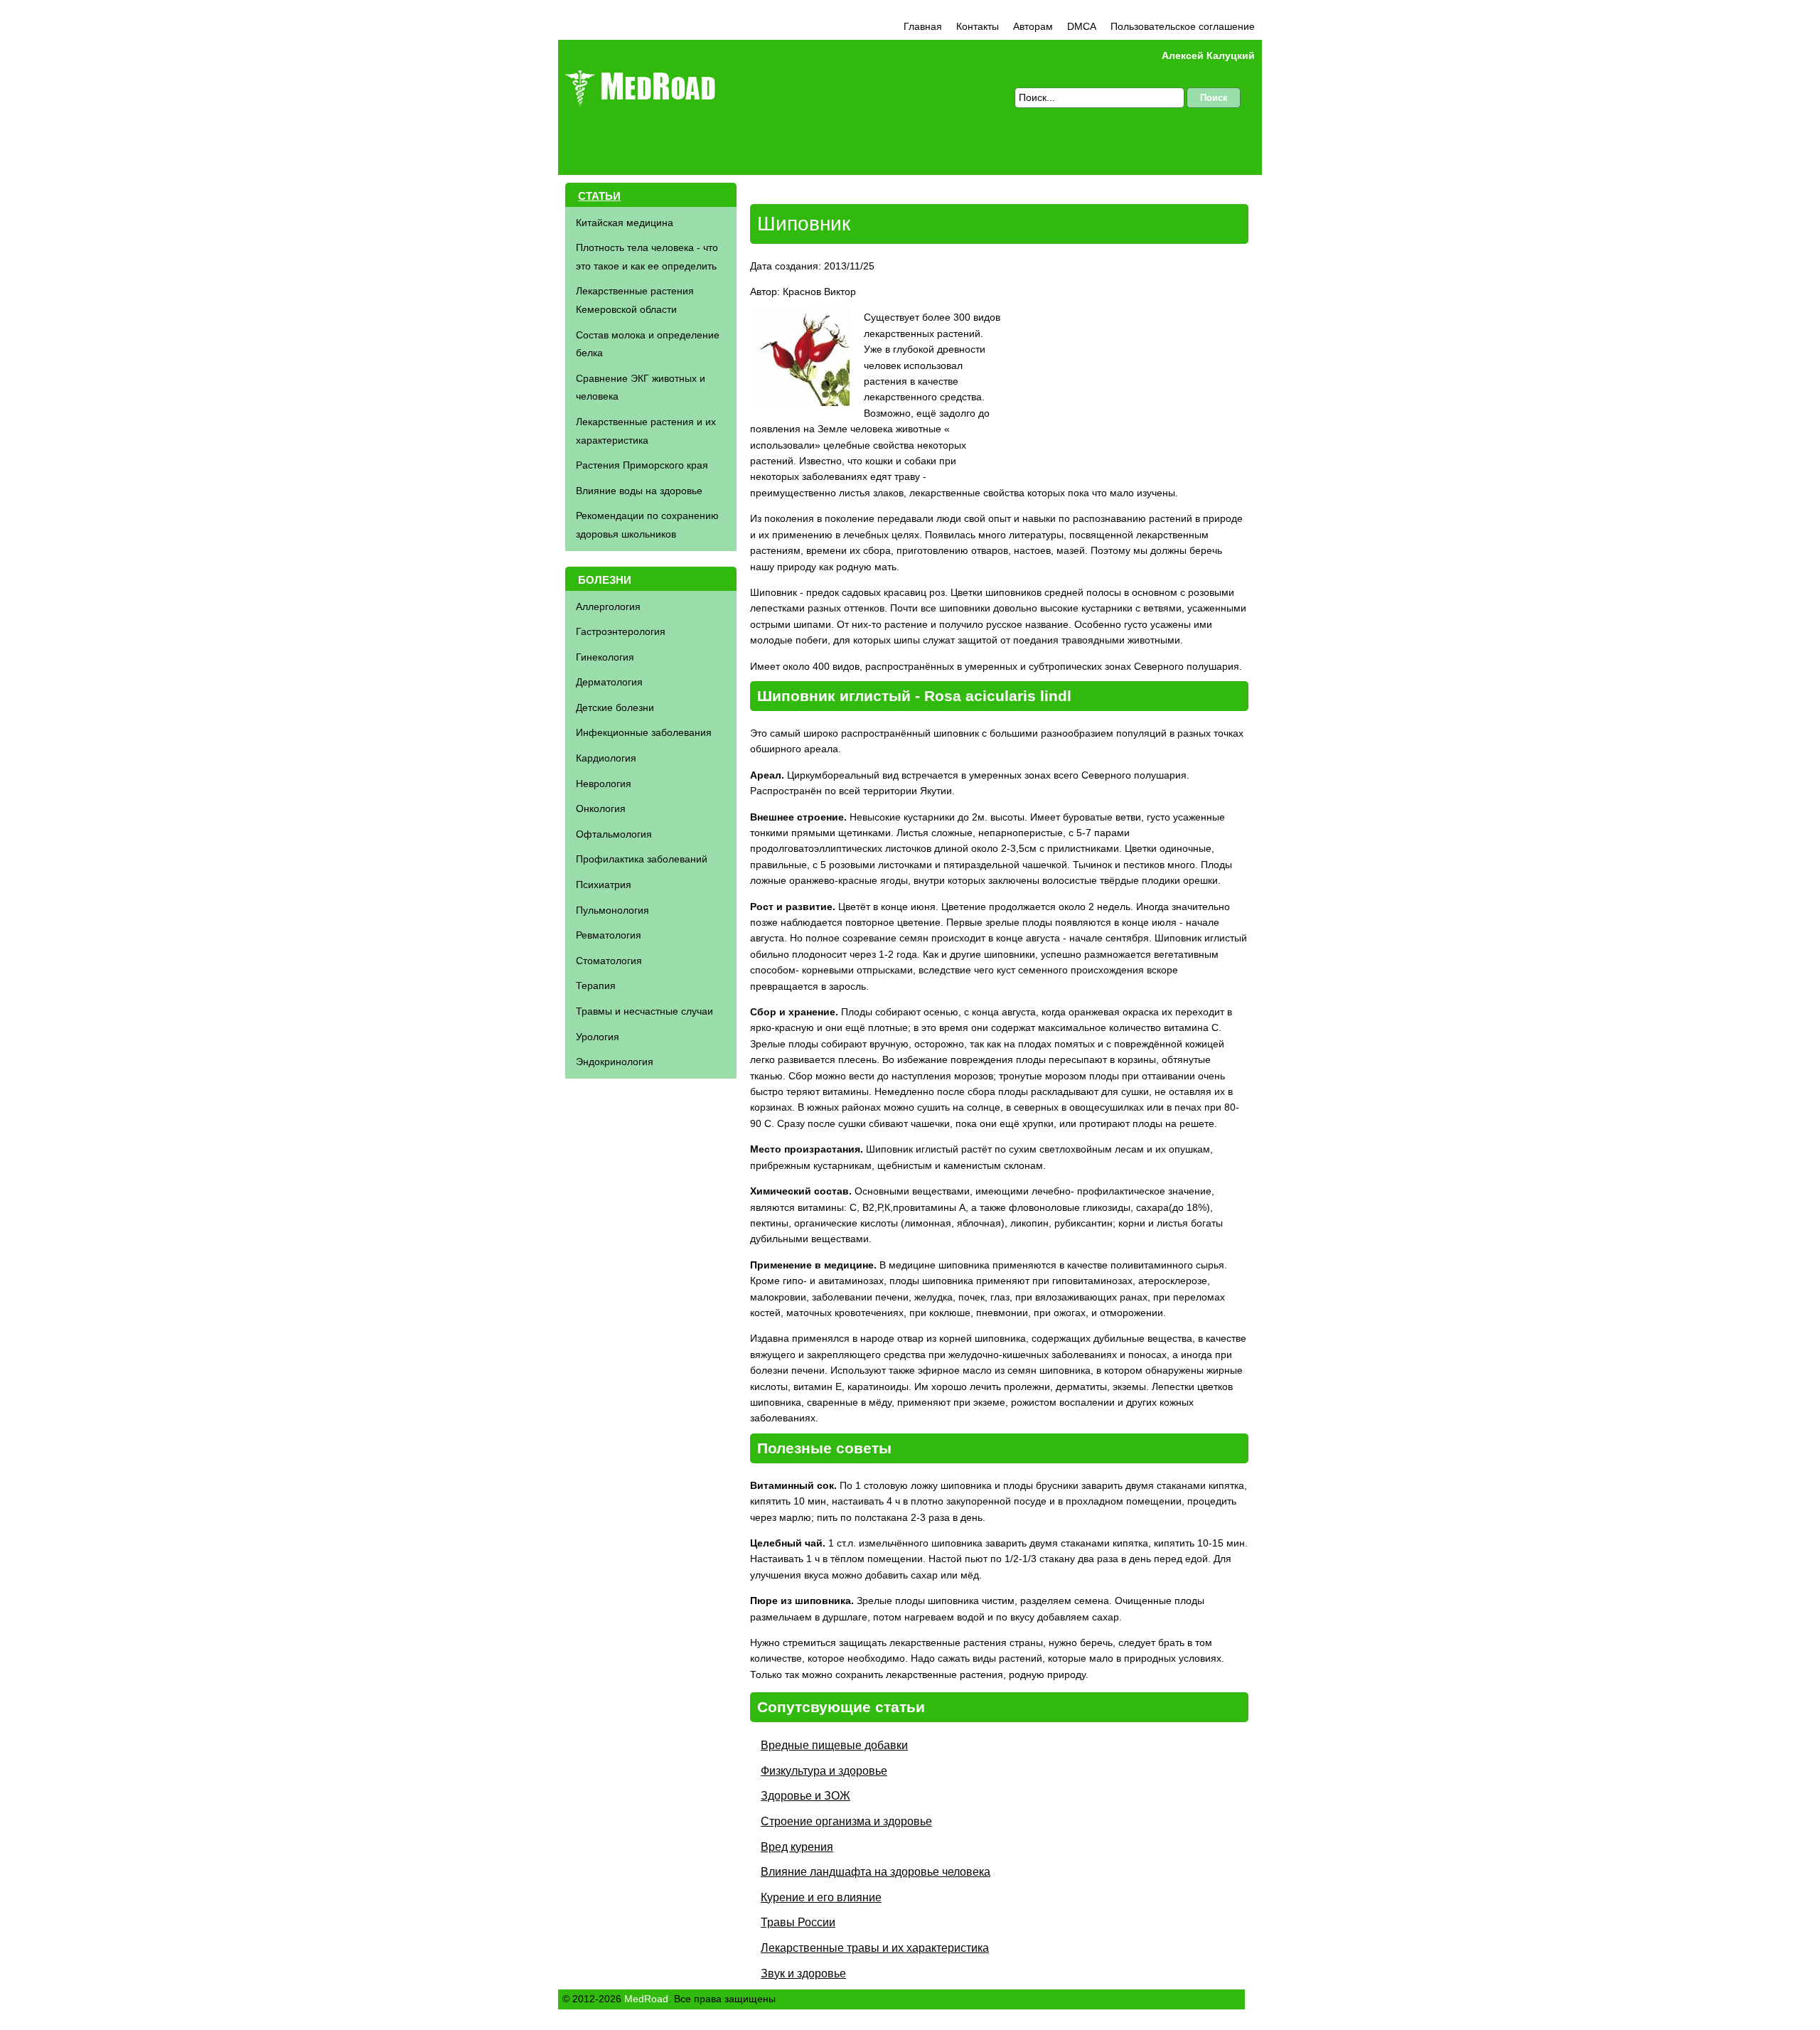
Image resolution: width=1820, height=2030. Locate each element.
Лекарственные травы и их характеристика (875, 1948)
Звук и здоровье (803, 1973)
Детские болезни (615, 707)
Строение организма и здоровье (846, 1821)
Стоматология (609, 961)
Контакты (978, 26)
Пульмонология (612, 910)
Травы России (798, 1922)
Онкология (601, 808)
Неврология (604, 784)
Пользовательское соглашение (1183, 26)
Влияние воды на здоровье (639, 491)
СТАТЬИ (599, 196)
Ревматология (609, 935)
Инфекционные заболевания (644, 732)
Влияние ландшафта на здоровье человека (876, 1872)
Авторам (1033, 26)
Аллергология (608, 607)
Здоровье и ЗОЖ (805, 1796)
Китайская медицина (625, 223)
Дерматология (609, 682)
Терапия (596, 985)
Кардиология (606, 758)
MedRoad (646, 1999)
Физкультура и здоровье (824, 1771)
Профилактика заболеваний (642, 859)
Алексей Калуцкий (1208, 55)
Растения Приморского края (642, 465)
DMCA (1082, 26)
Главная (923, 26)
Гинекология (605, 657)
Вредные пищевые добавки (834, 1745)
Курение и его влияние (821, 1897)
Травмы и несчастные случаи (644, 1011)
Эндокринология (615, 1062)
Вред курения (797, 1847)
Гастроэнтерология (621, 631)
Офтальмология (614, 834)
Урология (598, 1037)
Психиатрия (604, 885)
